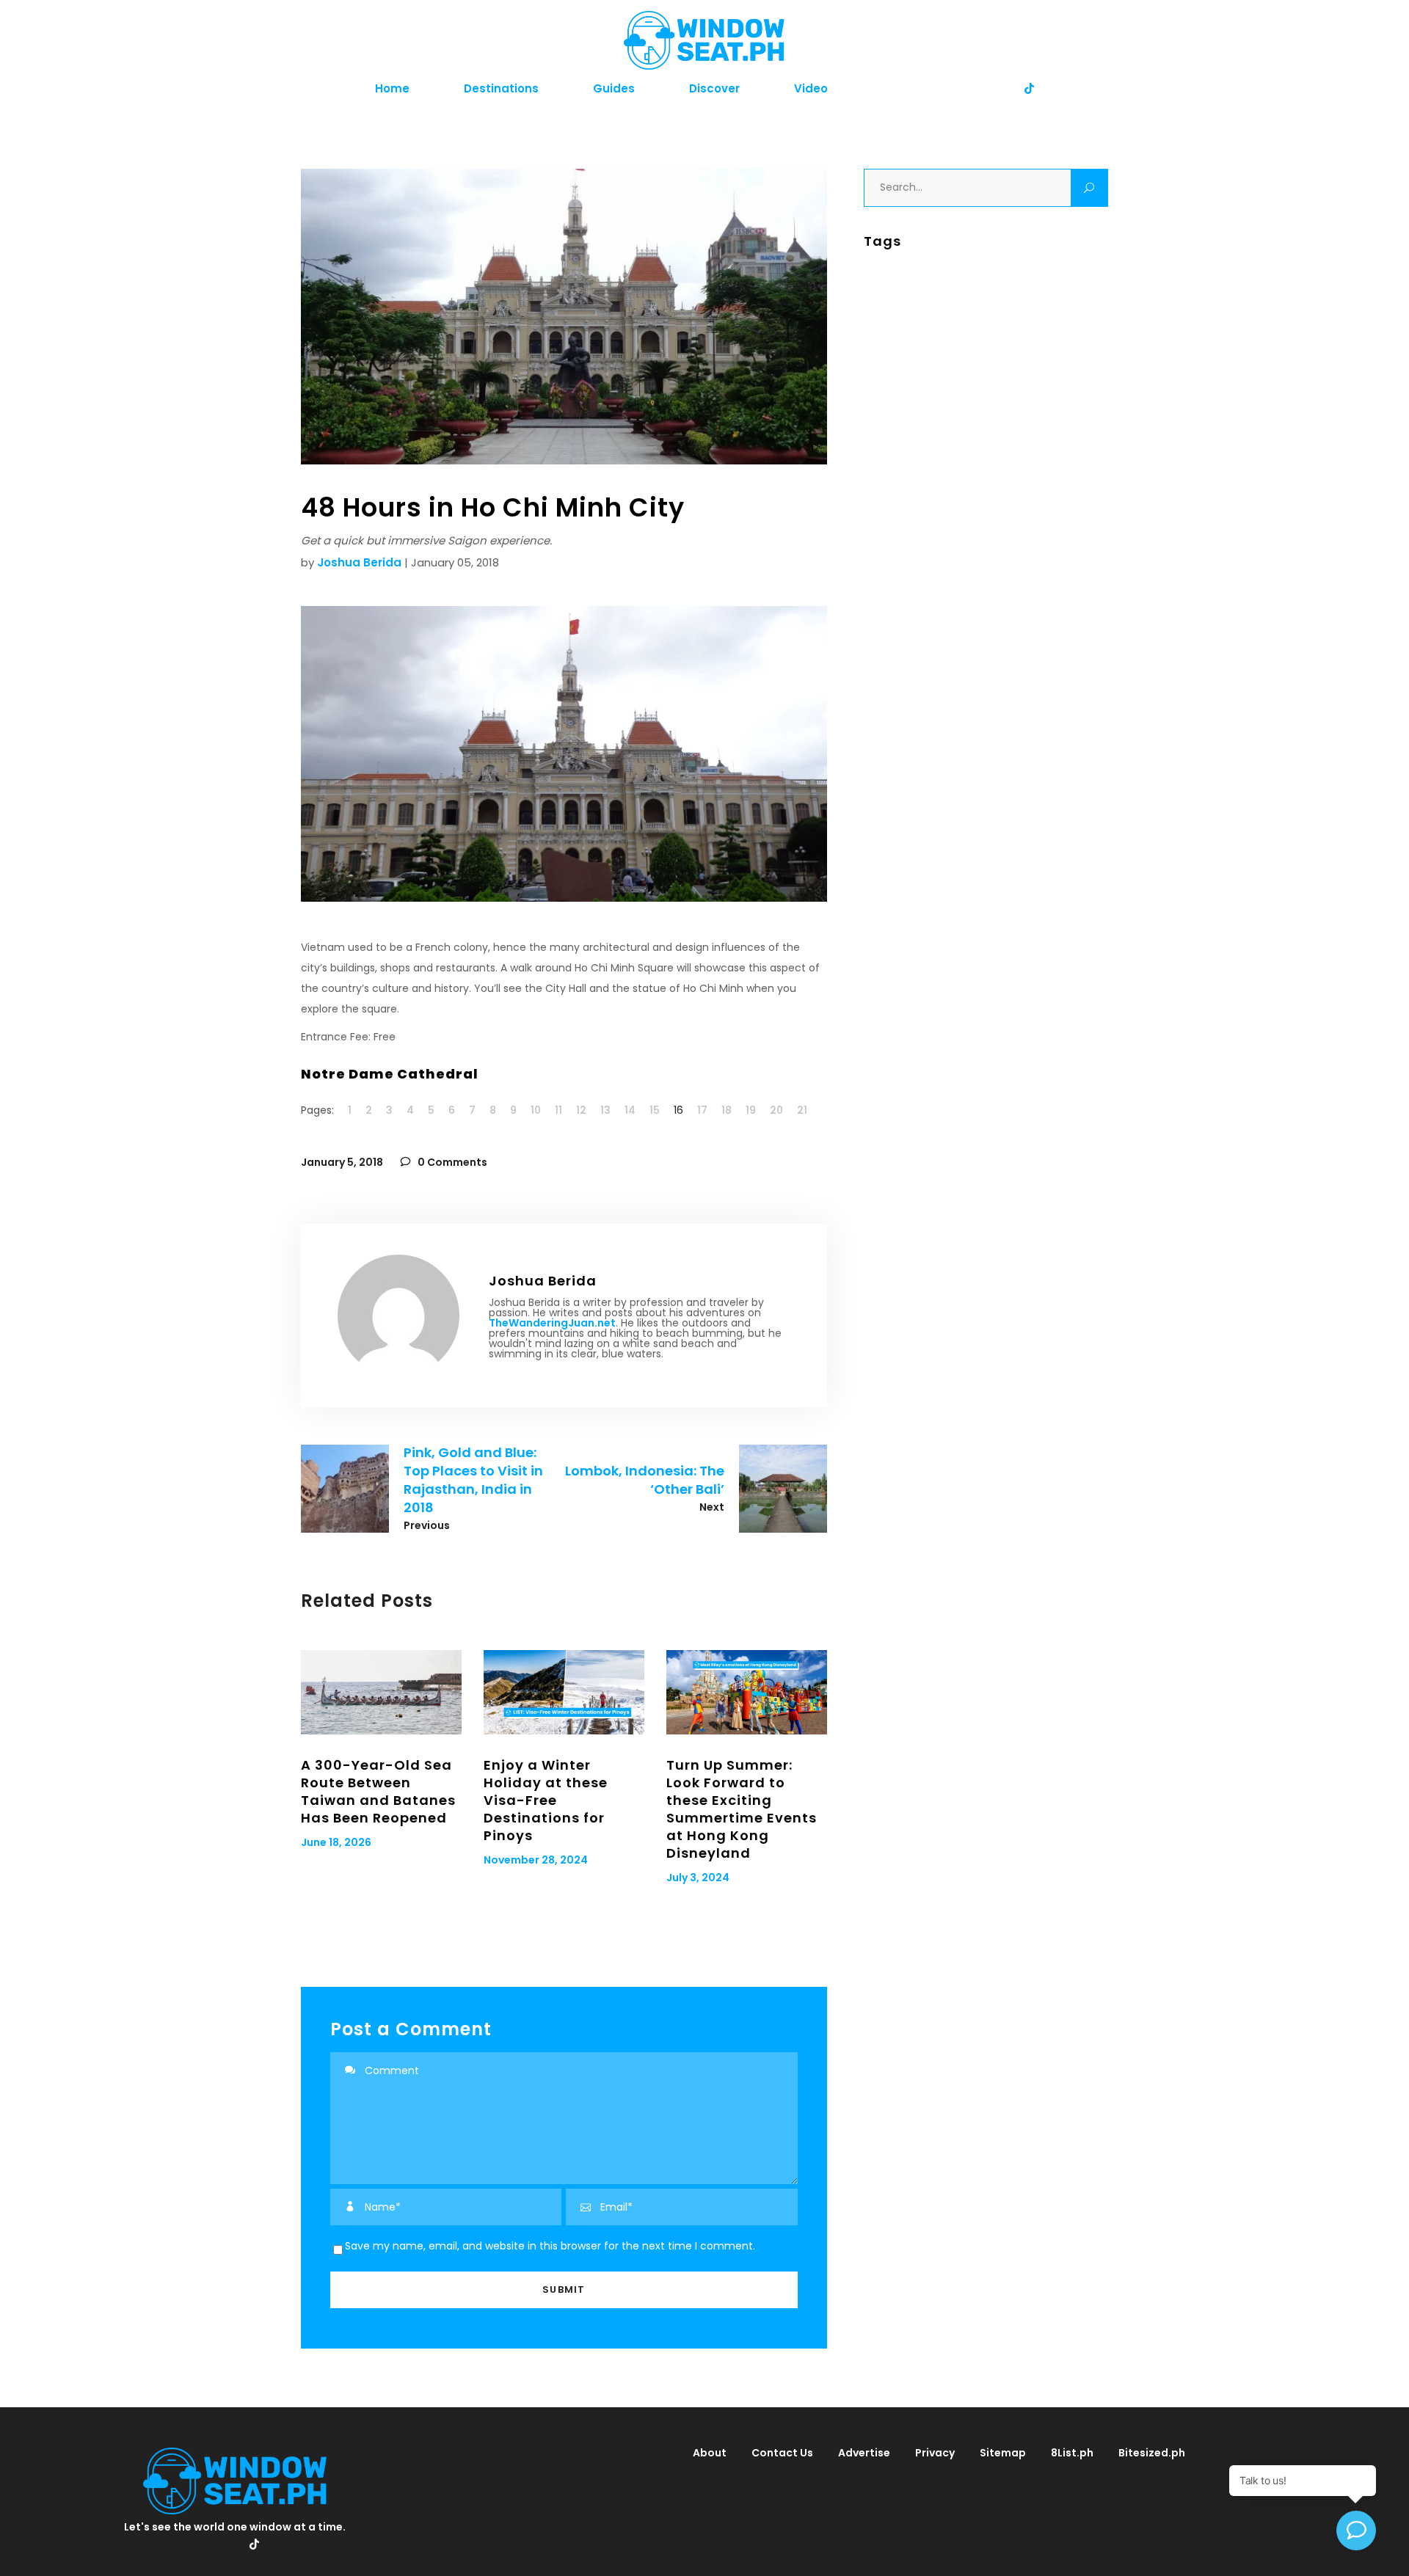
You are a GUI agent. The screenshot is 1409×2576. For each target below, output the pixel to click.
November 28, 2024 (536, 1860)
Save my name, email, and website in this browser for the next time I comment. (550, 2246)
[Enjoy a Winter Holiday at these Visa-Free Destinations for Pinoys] (564, 1692)
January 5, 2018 (342, 1162)
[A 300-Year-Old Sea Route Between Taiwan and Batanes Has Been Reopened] (381, 1692)
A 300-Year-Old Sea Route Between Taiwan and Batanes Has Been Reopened (378, 1791)
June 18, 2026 (336, 1842)
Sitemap (1003, 2453)
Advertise (864, 2453)
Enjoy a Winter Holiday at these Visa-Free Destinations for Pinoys (546, 1800)
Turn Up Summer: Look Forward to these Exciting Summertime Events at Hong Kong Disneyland (742, 1809)
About (710, 2453)
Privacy (935, 2453)
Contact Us (782, 2453)
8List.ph (1072, 2453)
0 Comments (451, 1162)
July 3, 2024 (698, 1878)
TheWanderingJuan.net (552, 1323)
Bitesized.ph (1152, 2453)
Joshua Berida (359, 562)
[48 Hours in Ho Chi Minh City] (398, 1316)
